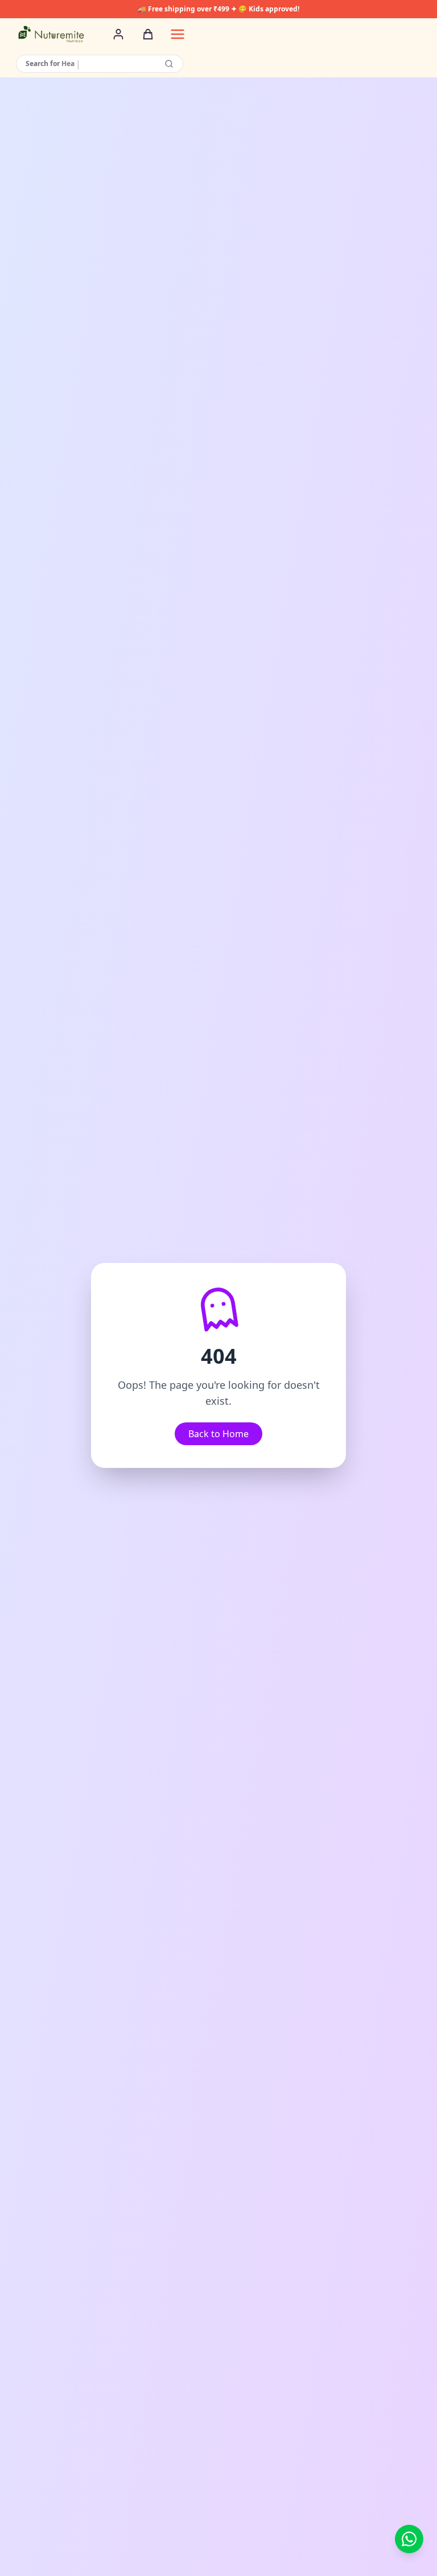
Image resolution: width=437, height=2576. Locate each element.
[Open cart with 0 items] (148, 34)
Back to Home (218, 1434)
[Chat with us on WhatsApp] (409, 2539)
